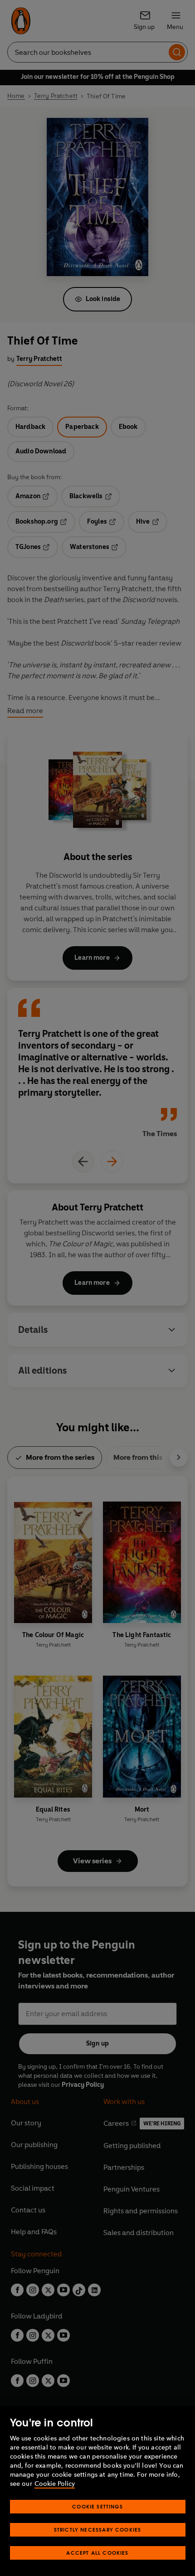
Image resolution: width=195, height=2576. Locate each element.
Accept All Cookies (97, 2553)
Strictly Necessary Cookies (98, 2530)
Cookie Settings (97, 2506)
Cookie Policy (55, 2484)
